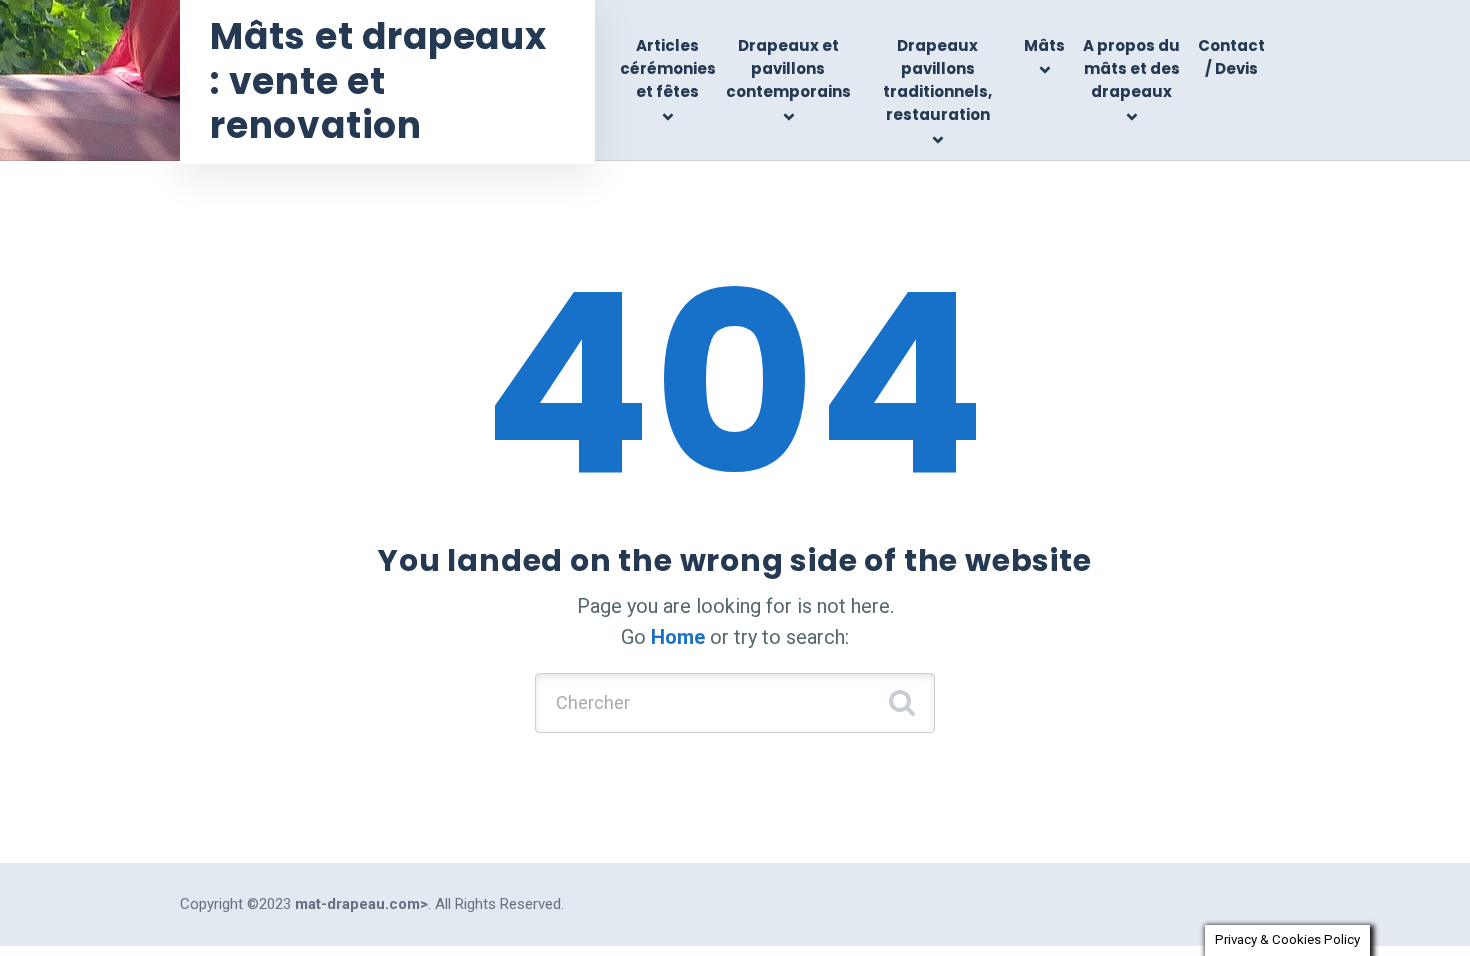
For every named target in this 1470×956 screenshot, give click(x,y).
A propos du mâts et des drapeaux (1131, 69)
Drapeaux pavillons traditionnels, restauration (937, 80)
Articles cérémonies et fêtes (668, 69)
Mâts (1044, 45)
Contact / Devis (1231, 57)
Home (678, 637)
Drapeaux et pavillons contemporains (788, 69)
